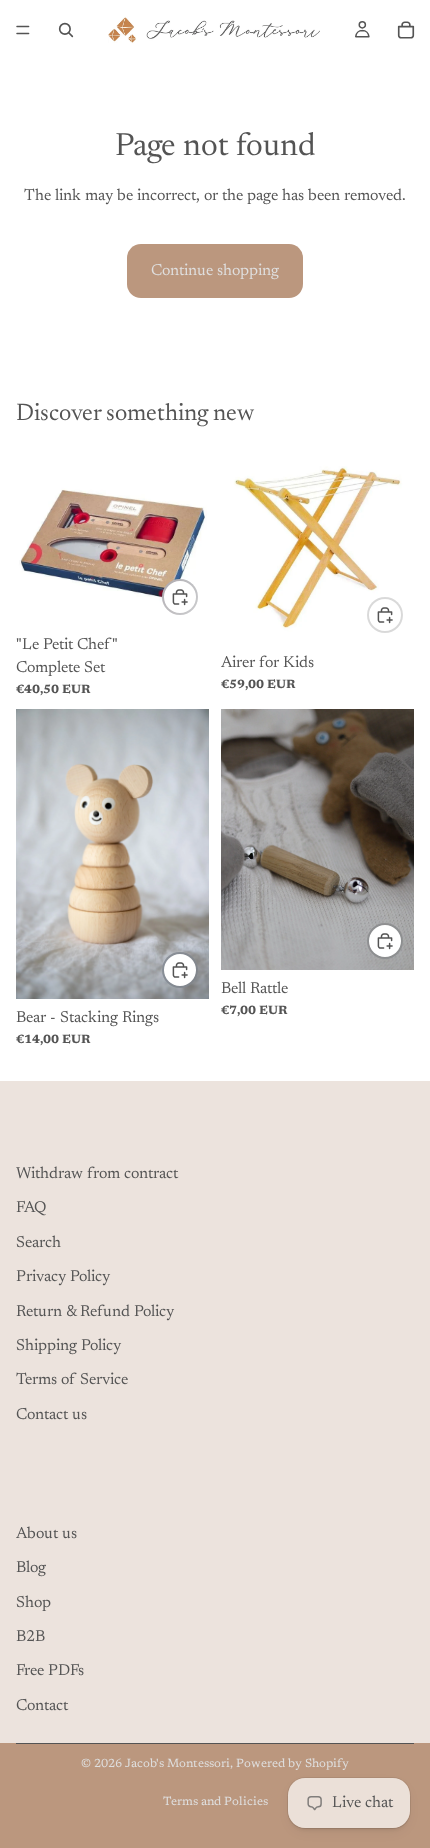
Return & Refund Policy (95, 1312)
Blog (31, 1568)
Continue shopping (215, 271)
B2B (30, 1637)
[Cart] (406, 30)
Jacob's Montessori (177, 1764)
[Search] (66, 30)
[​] (215, 1128)
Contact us (51, 1415)
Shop (33, 1603)
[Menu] (23, 30)
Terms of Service (72, 1381)
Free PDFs (50, 1672)
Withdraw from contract (97, 1174)
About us (46, 1534)
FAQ (31, 1209)
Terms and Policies (215, 1802)
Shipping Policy (68, 1346)
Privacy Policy (63, 1277)
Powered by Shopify (292, 1764)
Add (197, 597)
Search (38, 1243)
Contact (42, 1706)
